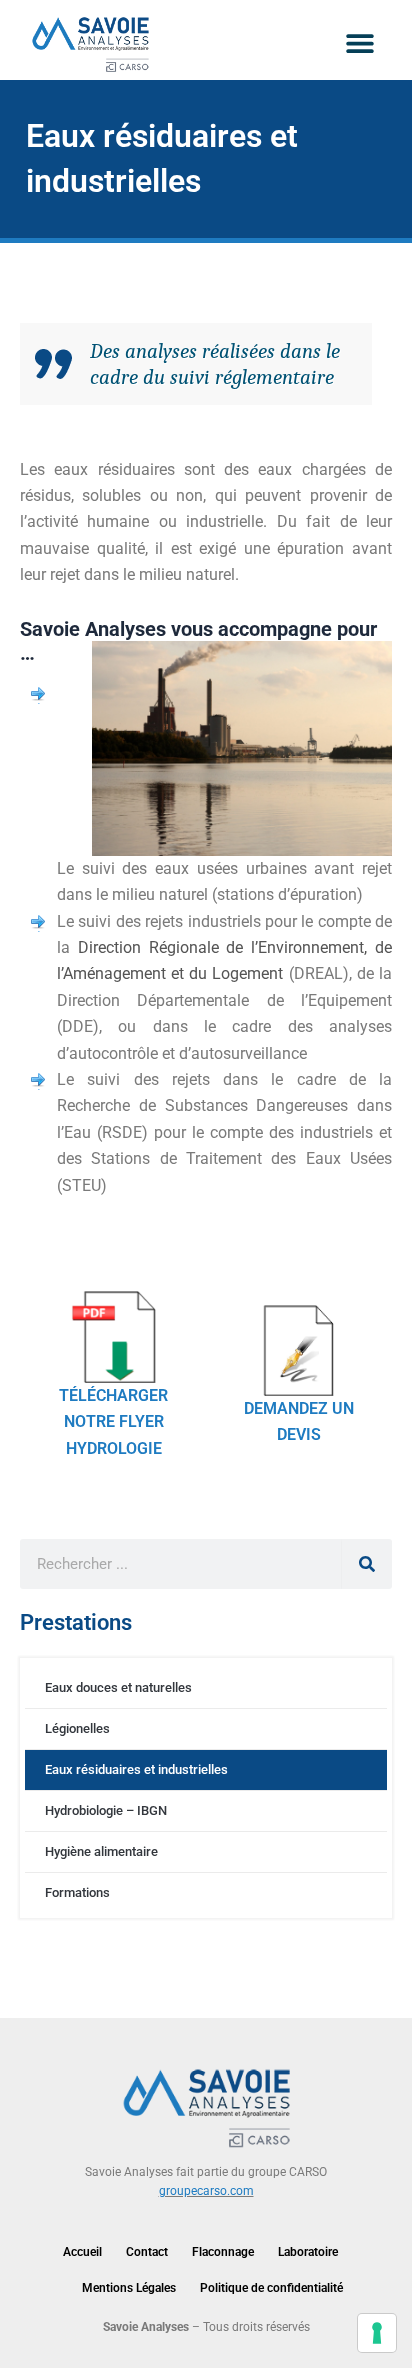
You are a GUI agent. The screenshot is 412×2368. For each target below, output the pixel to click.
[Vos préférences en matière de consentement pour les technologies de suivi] (377, 2333)
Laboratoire (308, 2252)
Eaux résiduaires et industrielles (136, 1769)
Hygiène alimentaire (101, 1851)
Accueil (82, 2252)
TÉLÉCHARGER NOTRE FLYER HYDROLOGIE (113, 1421)
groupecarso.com (206, 2191)
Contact (147, 2252)
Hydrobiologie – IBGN (106, 1810)
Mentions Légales (129, 2288)
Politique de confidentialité (271, 2288)
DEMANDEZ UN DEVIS (299, 1421)
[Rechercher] (367, 1564)
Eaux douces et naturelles (118, 1687)
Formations (77, 1892)
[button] (359, 42)
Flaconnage (223, 2252)
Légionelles (77, 1728)
